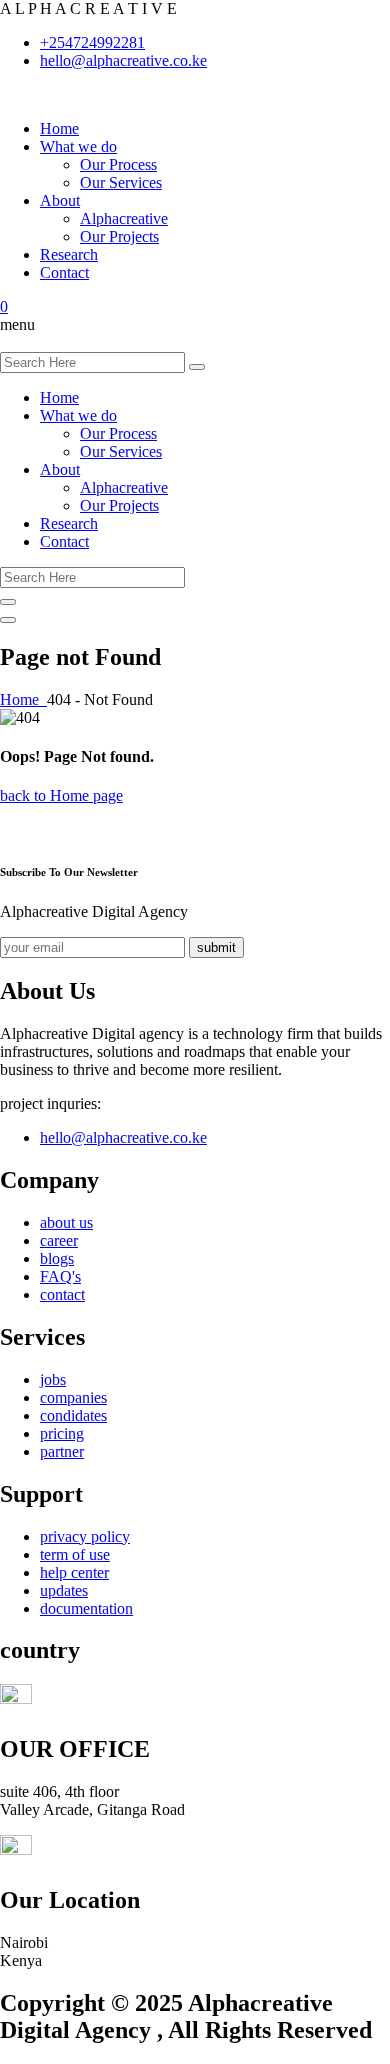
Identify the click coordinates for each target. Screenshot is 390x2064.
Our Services (121, 182)
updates (64, 1590)
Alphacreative (124, 218)
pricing (62, 1433)
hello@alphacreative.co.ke (123, 60)
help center (74, 1572)
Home (59, 128)
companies (73, 1397)
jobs (53, 1379)
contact (62, 1294)
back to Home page (61, 795)
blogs (57, 1258)
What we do (78, 146)
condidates (73, 1415)
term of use (75, 1554)
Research (69, 254)
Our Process (118, 164)
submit (216, 947)
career (59, 1240)
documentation (86, 1608)
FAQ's (60, 1276)
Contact (64, 272)
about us (66, 1222)
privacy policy (85, 1536)
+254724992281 (92, 42)
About (60, 200)
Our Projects (119, 236)
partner (62, 1451)
